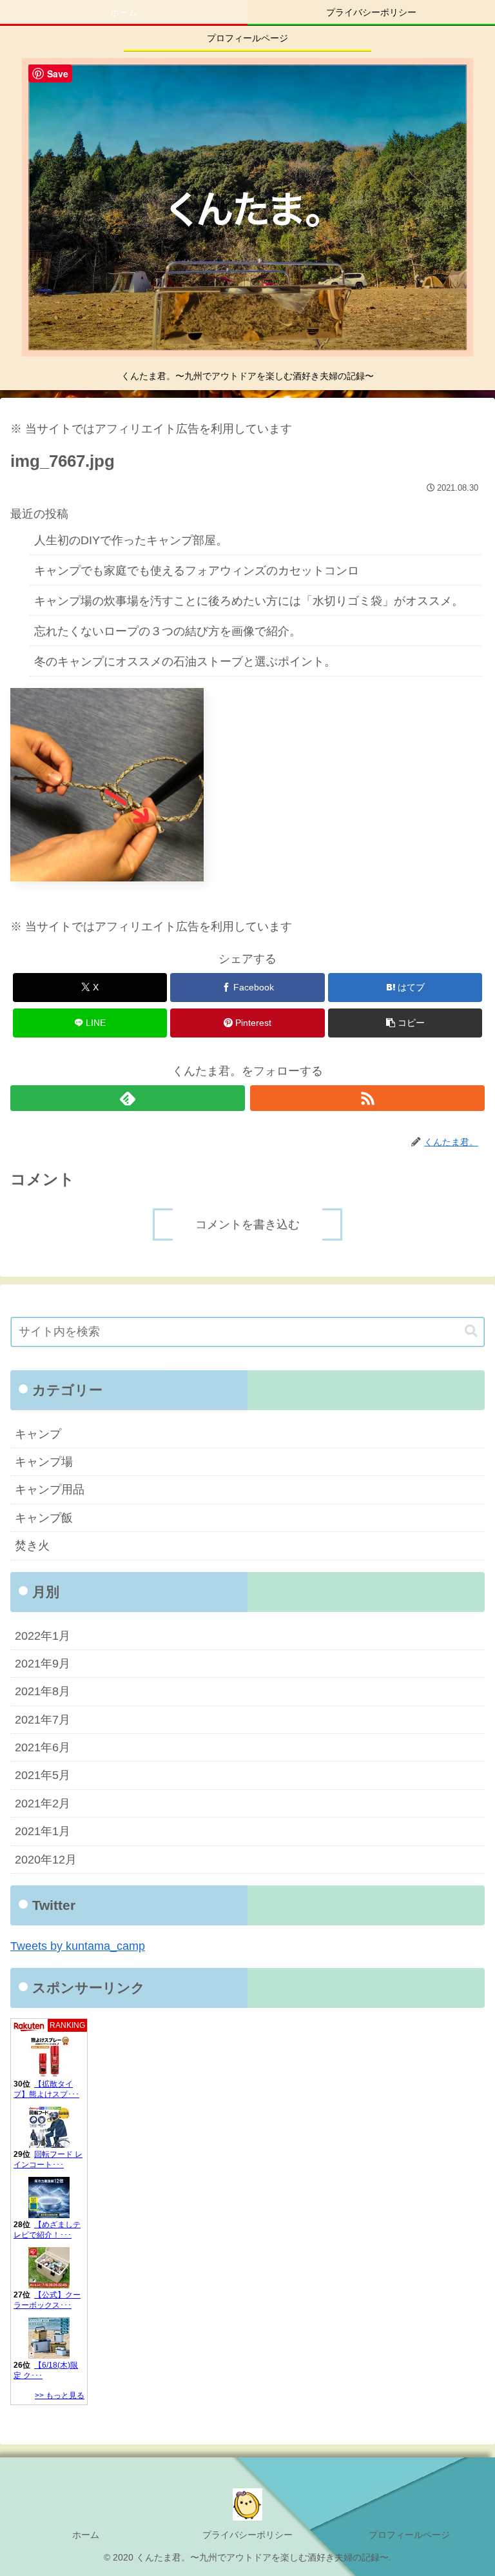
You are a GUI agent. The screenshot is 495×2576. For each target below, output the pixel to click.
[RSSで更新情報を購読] (367, 1098)
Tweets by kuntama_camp (78, 1946)
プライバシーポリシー (247, 2535)
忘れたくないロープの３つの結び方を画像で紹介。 (168, 631)
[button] (405, 1023)
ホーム (86, 2535)
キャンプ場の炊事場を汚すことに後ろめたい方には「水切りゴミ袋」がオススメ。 (249, 601)
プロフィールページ (409, 2535)
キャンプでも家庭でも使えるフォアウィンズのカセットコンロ (197, 571)
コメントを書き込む (247, 1224)
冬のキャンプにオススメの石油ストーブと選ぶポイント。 (185, 662)
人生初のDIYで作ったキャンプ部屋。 (131, 540)
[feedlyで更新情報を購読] (128, 1098)
